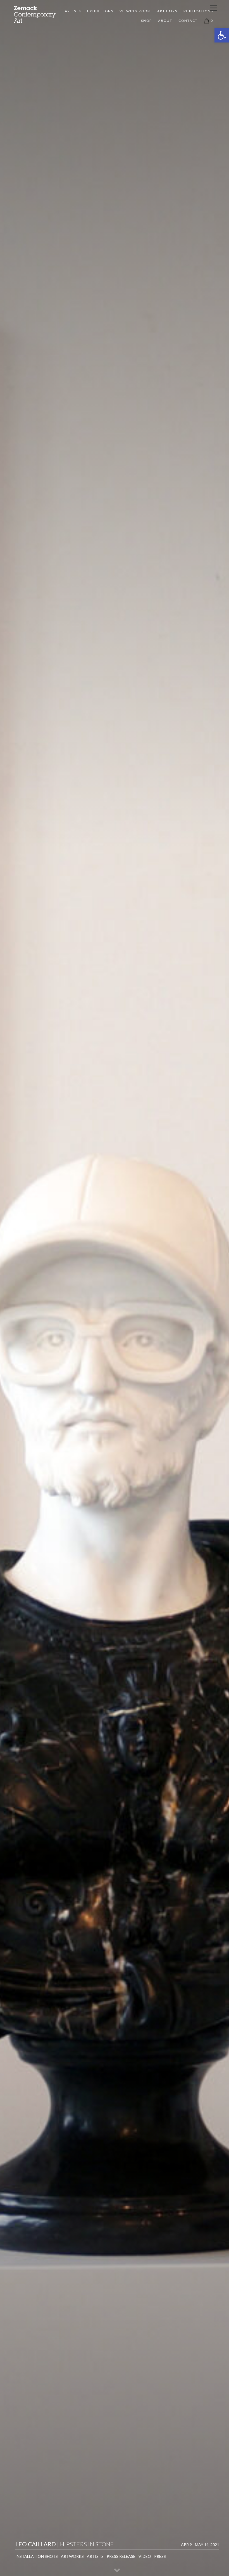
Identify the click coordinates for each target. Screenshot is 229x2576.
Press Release (121, 2556)
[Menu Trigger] (213, 8)
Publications (198, 11)
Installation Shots (37, 2556)
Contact (188, 21)
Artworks (72, 2556)
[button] (222, 35)
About (165, 21)
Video (145, 2556)
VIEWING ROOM (135, 11)
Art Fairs (167, 11)
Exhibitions (100, 11)
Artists (73, 11)
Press (160, 2556)
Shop (146, 21)
